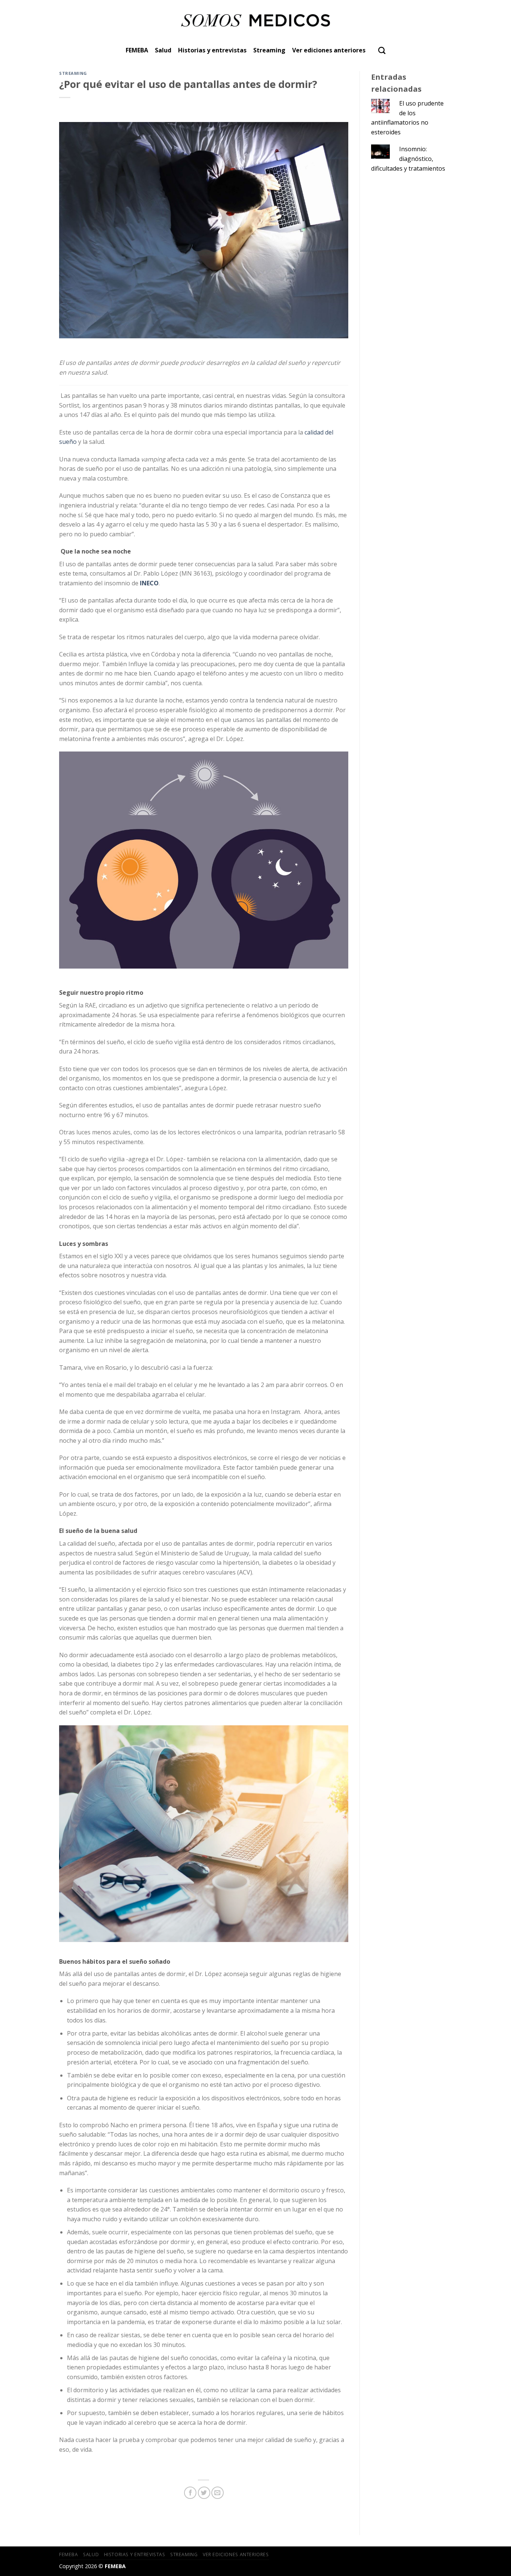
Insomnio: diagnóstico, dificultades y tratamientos (408, 158)
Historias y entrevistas (212, 50)
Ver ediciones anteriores (329, 50)
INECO (149, 583)
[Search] (382, 50)
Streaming (269, 50)
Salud (163, 50)
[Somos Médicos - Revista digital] (256, 20)
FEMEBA (137, 50)
